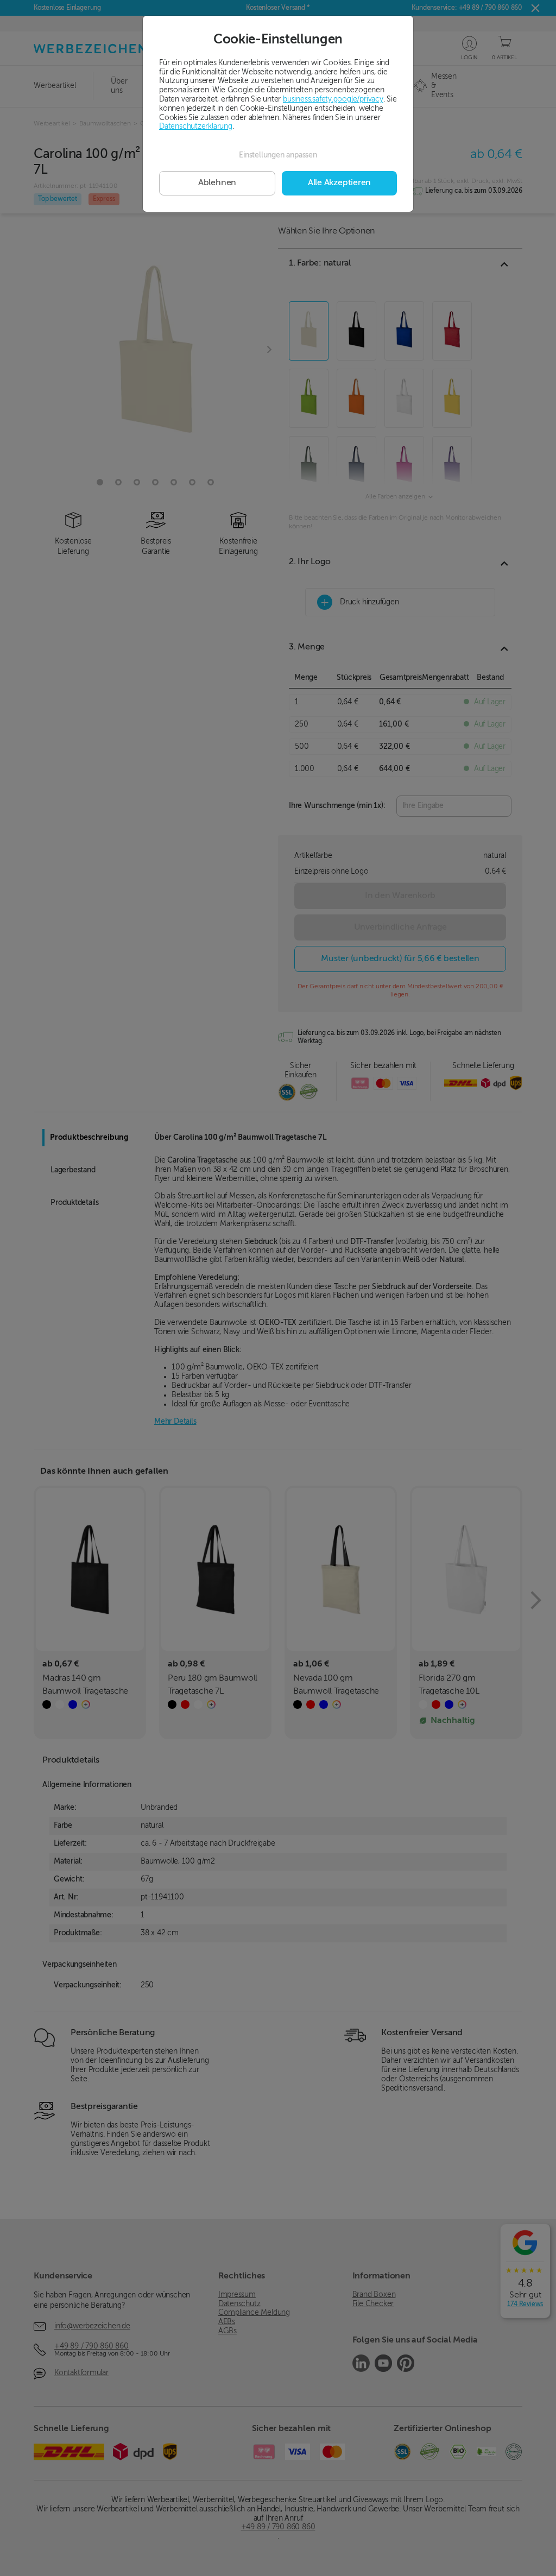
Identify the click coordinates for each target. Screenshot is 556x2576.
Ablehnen (217, 183)
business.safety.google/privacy (333, 99)
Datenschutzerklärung (196, 127)
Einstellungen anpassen (278, 155)
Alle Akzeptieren (339, 183)
